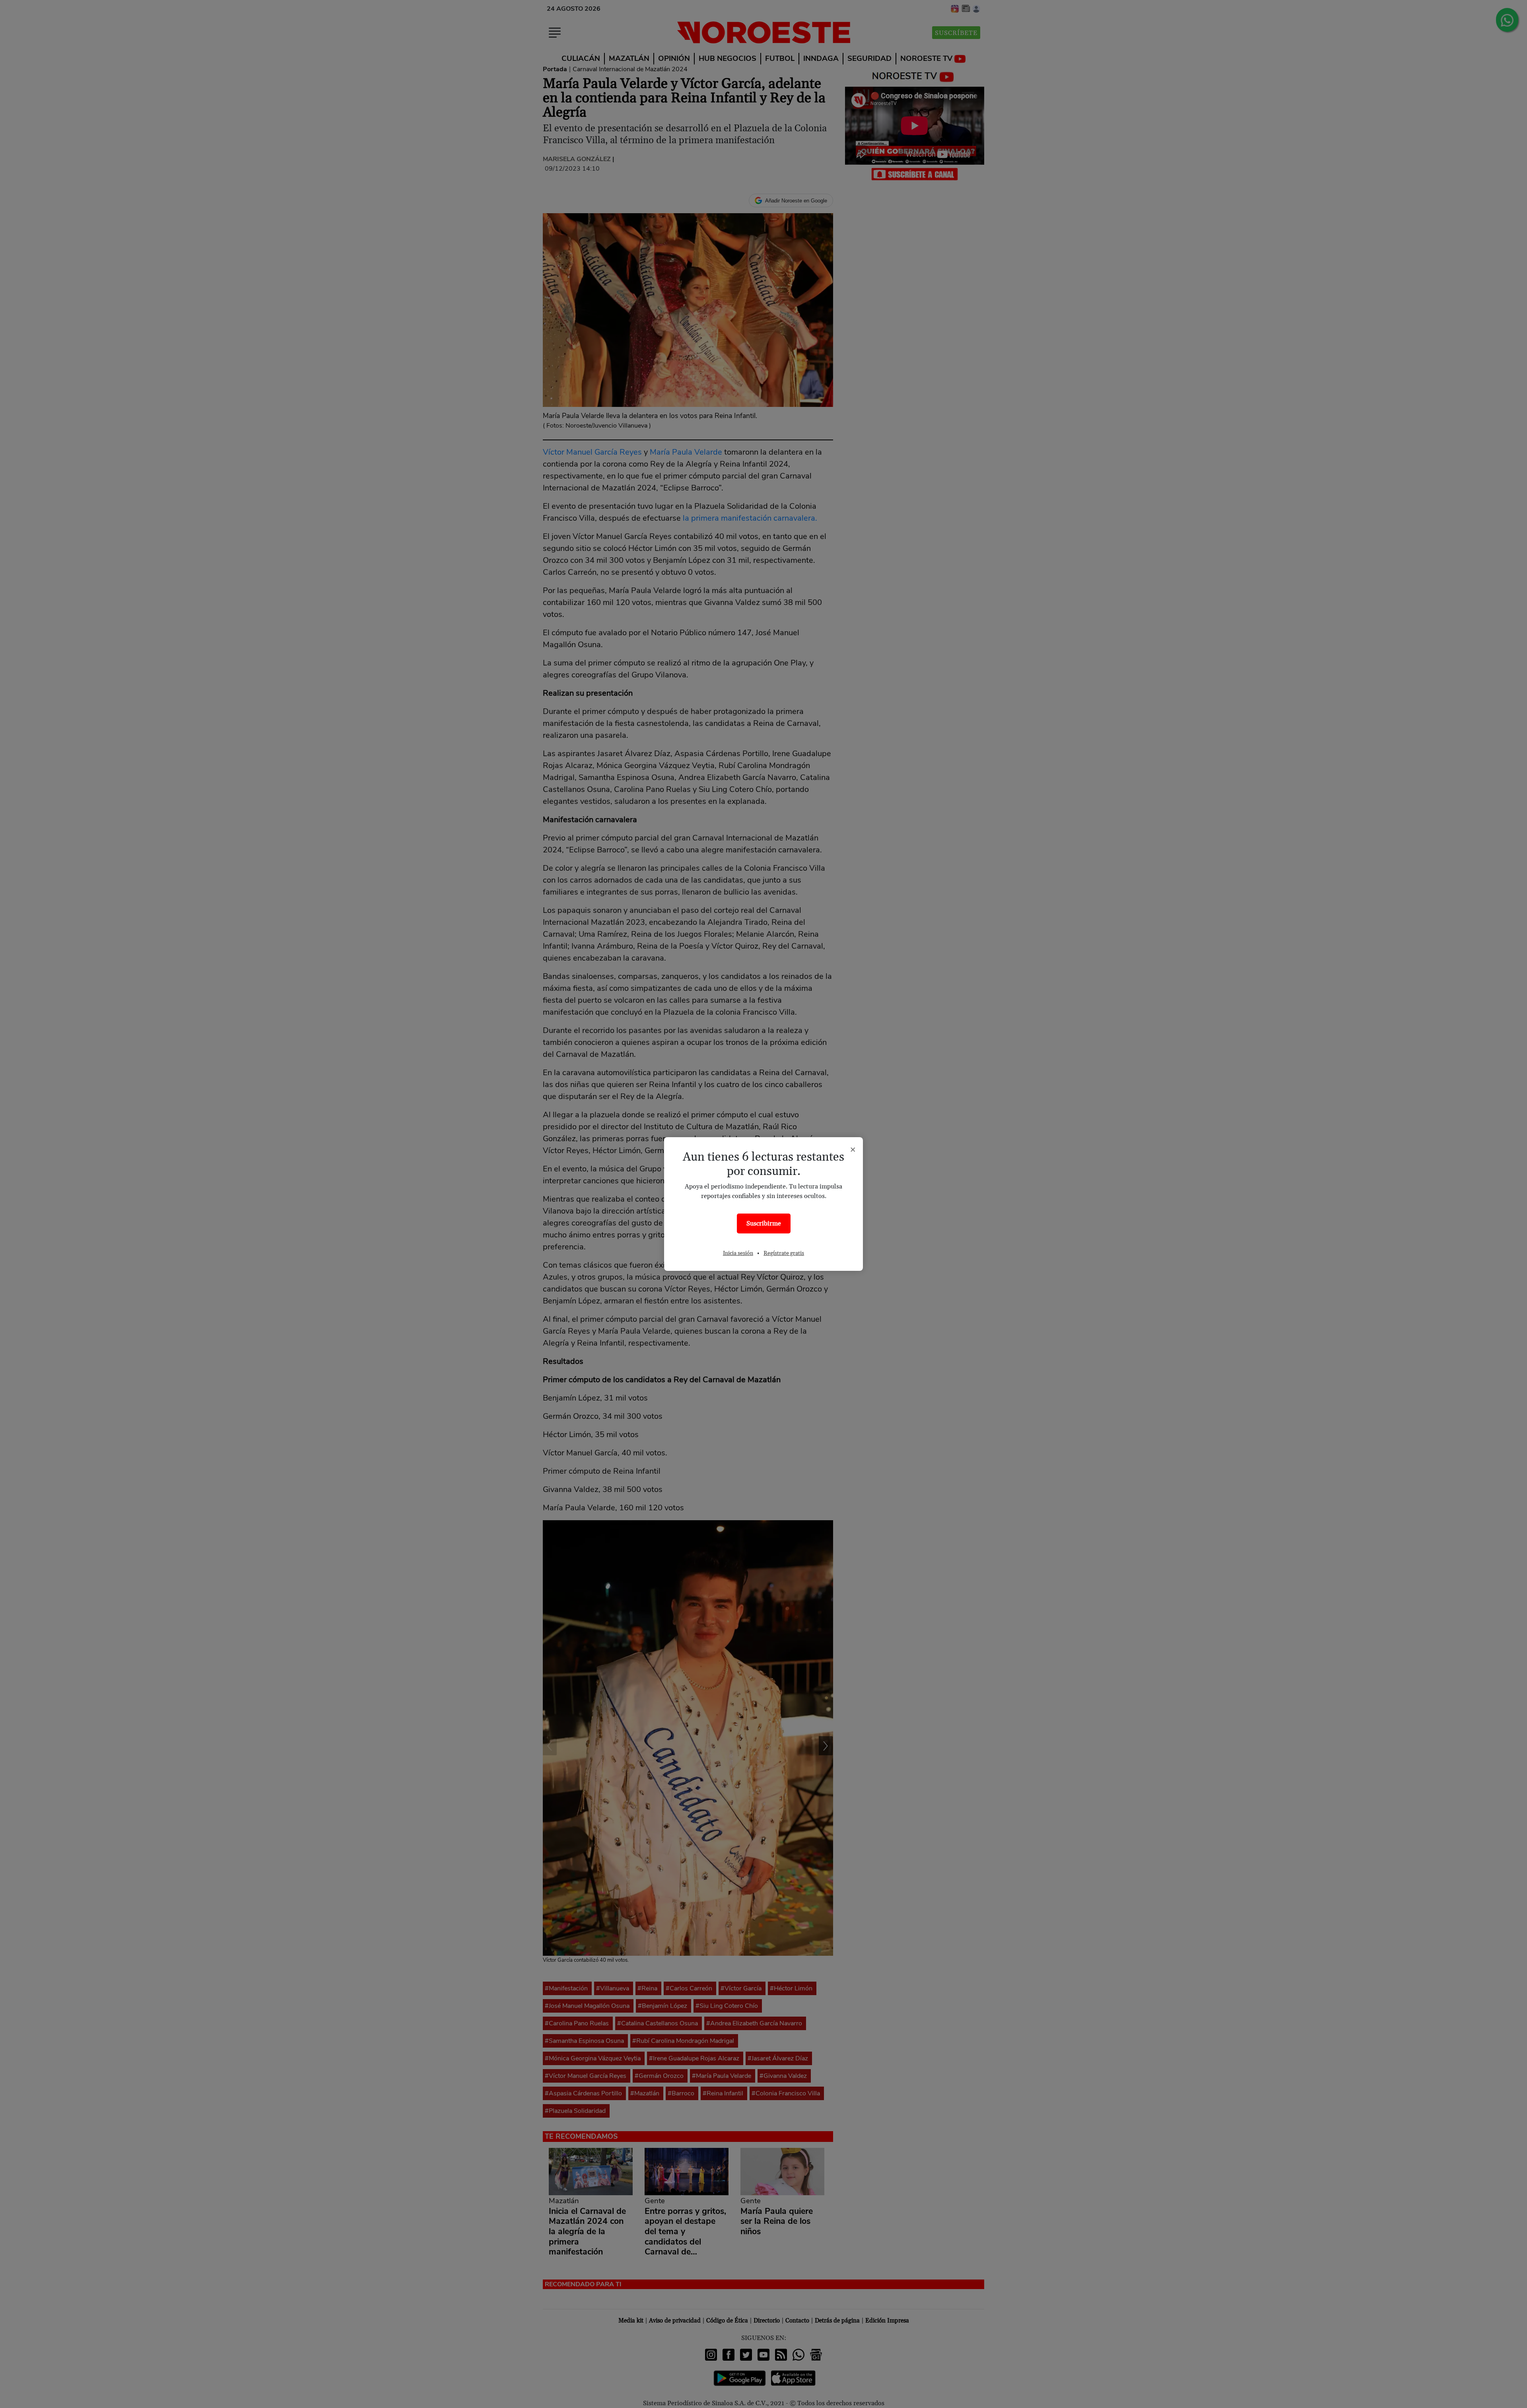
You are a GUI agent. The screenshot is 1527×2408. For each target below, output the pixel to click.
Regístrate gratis (784, 1253)
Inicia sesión (738, 1253)
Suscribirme (764, 1223)
